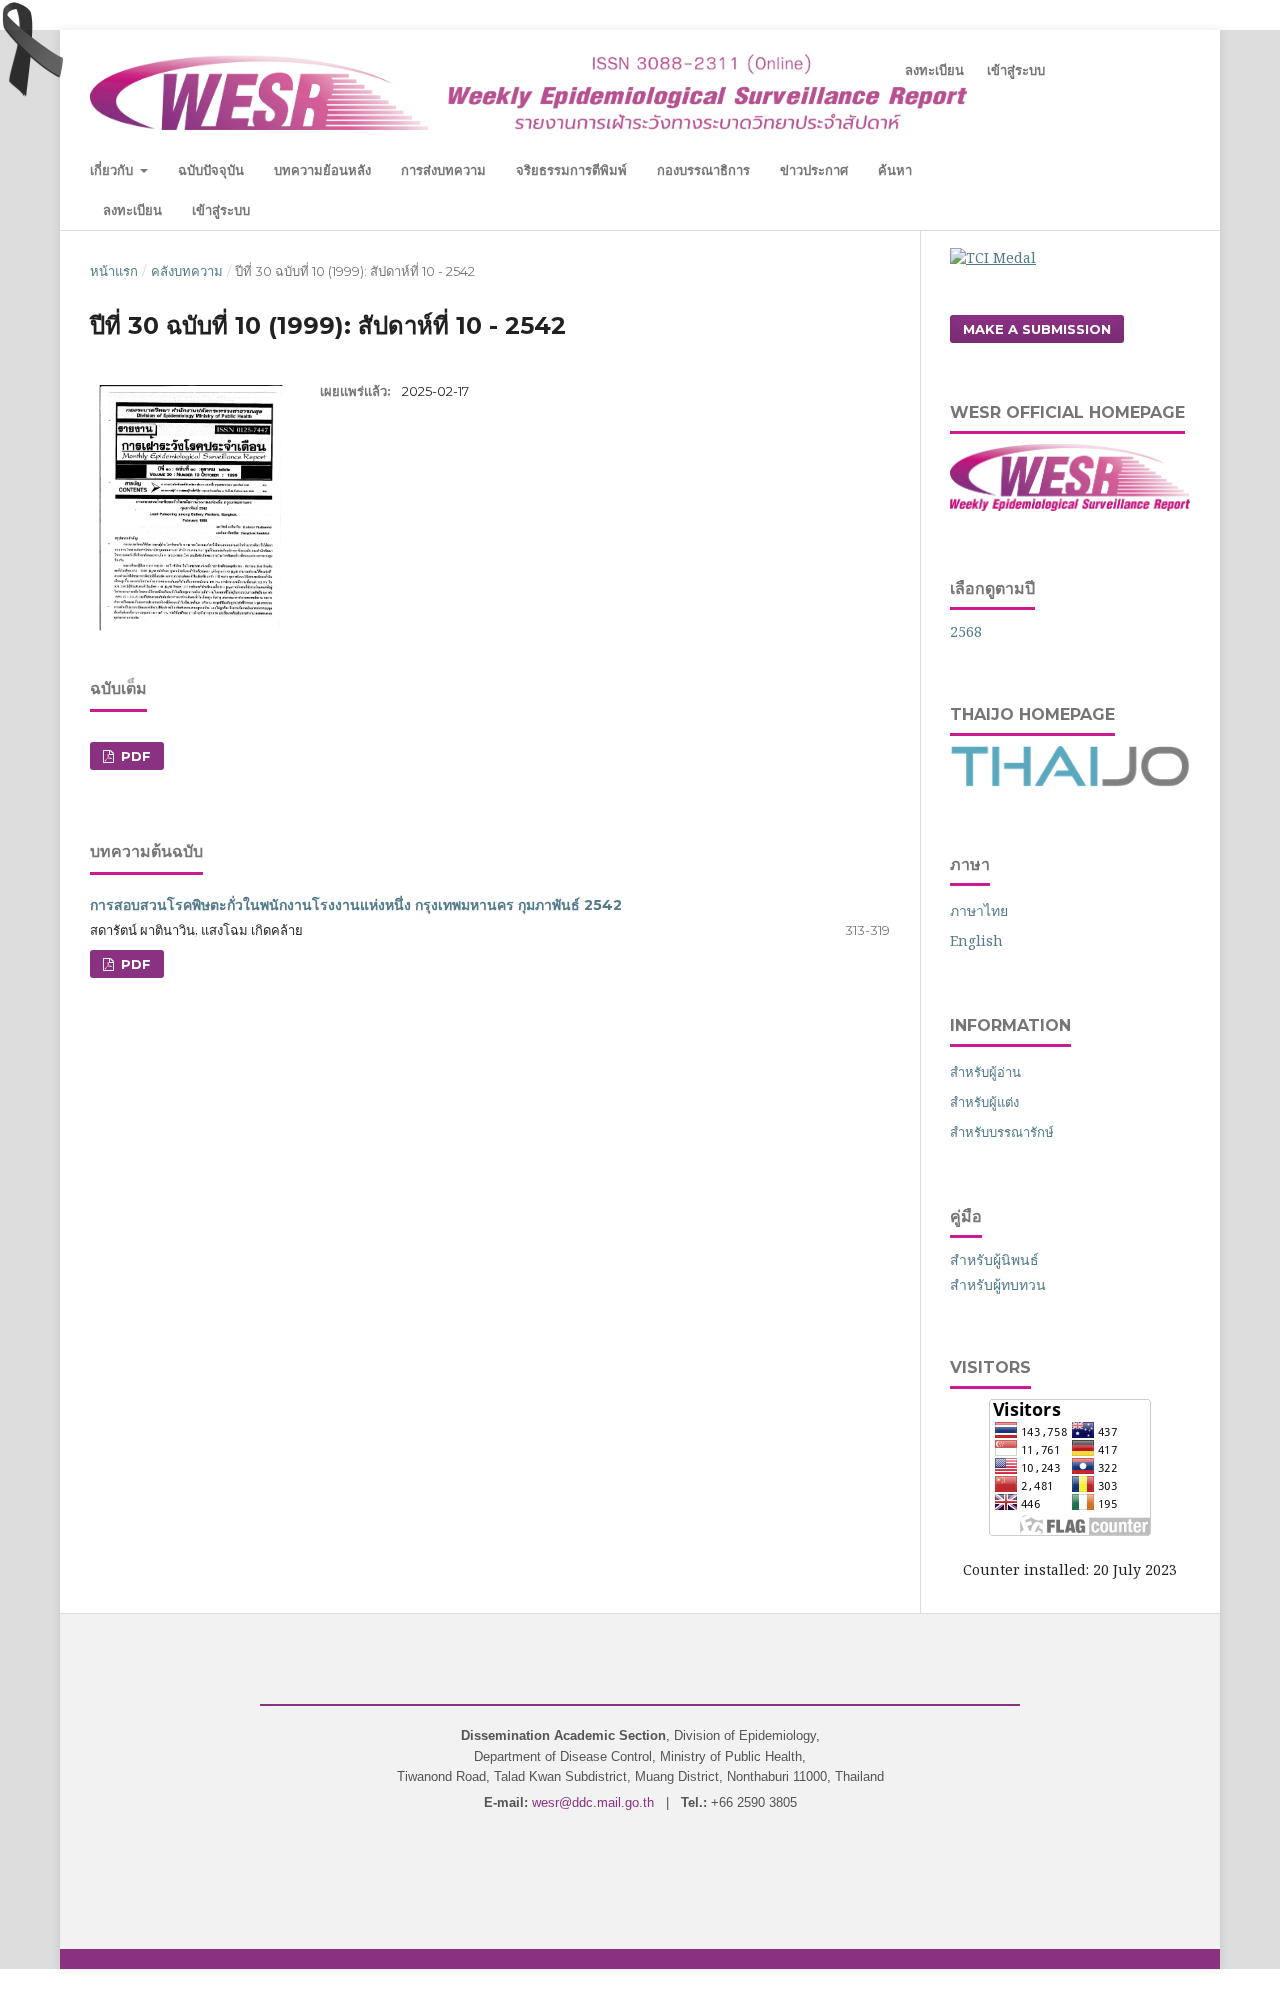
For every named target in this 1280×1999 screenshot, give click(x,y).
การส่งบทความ (443, 170)
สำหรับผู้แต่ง (984, 1102)
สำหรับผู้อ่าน (985, 1072)
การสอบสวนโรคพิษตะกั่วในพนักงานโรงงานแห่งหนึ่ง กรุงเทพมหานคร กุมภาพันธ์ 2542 (356, 905)
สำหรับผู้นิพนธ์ (994, 1259)
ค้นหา (895, 170)
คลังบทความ (187, 271)
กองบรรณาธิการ (703, 170)
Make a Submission (1037, 329)
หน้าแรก (114, 271)
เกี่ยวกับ (113, 170)
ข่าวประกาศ (814, 170)
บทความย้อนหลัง (322, 170)
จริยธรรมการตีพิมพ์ (571, 170)
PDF (134, 756)
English (976, 940)
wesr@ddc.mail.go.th (593, 1802)
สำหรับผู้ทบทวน (998, 1284)
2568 (966, 631)
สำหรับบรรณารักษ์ (1002, 1132)
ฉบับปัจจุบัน (211, 170)
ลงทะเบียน (132, 210)
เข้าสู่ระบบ (221, 210)
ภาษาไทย (979, 910)
